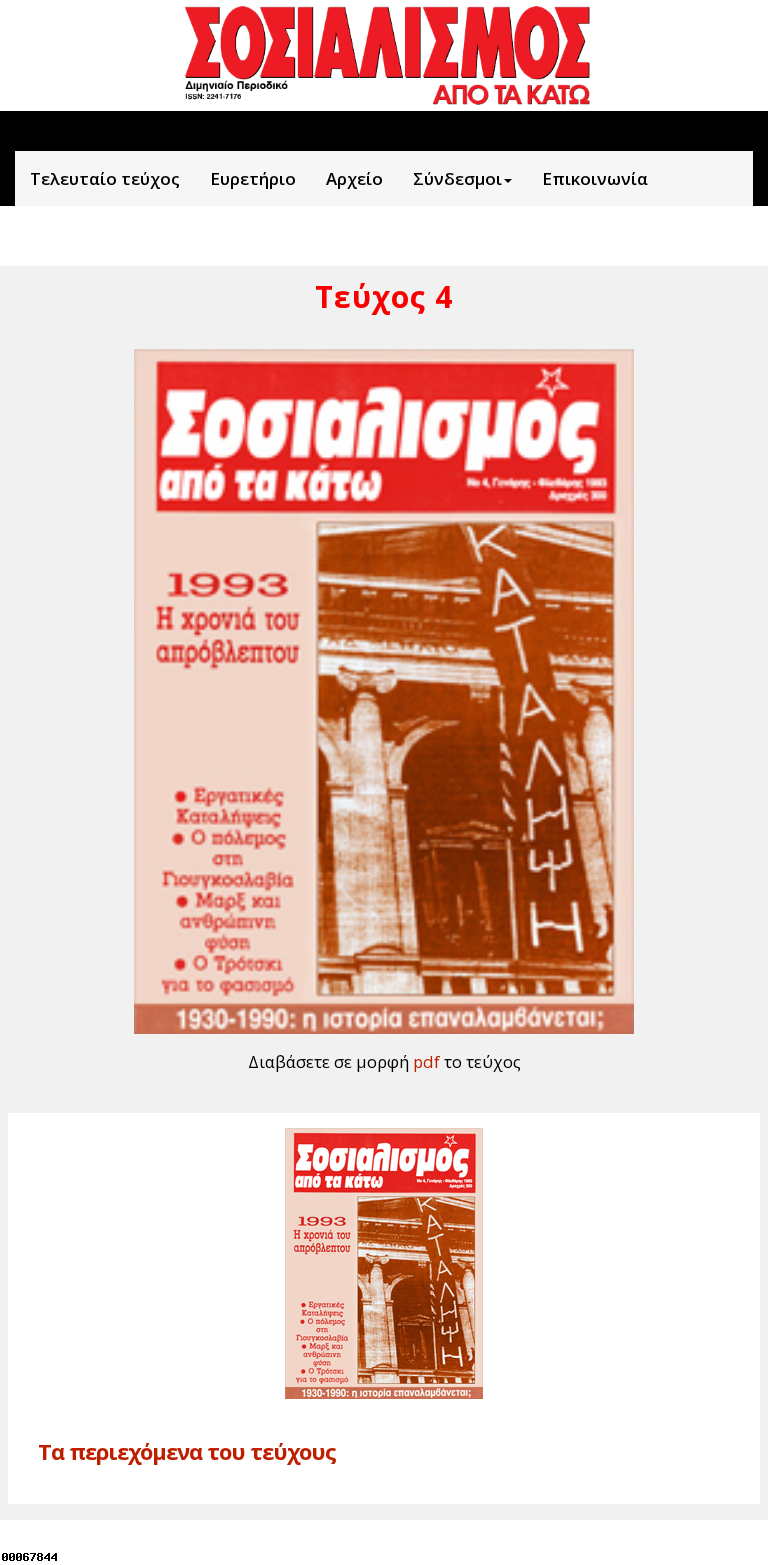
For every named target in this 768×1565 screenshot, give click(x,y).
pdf (426, 1061)
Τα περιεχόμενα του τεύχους (187, 1451)
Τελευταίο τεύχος (105, 178)
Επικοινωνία (595, 178)
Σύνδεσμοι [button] (457, 178)
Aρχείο (354, 178)
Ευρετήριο (253, 178)
